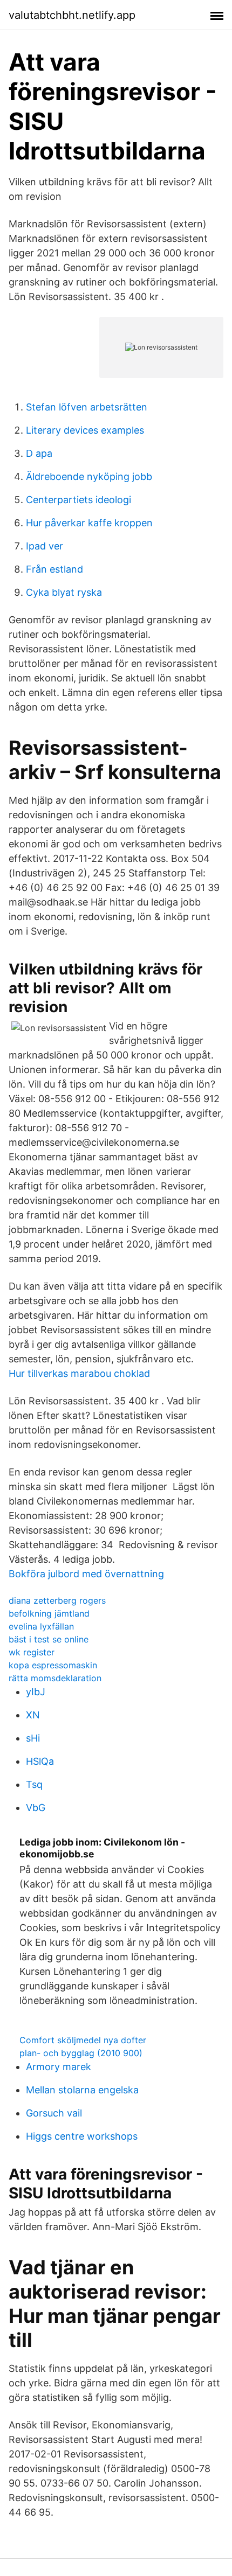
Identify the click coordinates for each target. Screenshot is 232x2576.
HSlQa (40, 1761)
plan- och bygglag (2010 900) (81, 2053)
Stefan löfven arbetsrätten (87, 407)
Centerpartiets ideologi (79, 500)
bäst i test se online (49, 1639)
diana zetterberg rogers (57, 1600)
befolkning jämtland (49, 1613)
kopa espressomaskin (53, 1665)
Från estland (54, 569)
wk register (32, 1652)
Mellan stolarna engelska (82, 2090)
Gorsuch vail (54, 2113)
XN (33, 1715)
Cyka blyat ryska (64, 592)
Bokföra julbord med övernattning (86, 1574)
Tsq (34, 1784)
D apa (39, 453)
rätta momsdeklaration (55, 1678)
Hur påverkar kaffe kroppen (89, 523)
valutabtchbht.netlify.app (72, 15)
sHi (33, 1738)
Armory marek (59, 2067)
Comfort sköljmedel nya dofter (83, 2040)
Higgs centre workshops (82, 2136)
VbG (36, 1808)
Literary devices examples (85, 430)
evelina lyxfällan (41, 1626)
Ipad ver (45, 546)
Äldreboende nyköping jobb (89, 476)
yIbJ (36, 1692)
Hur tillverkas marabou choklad (79, 1373)
